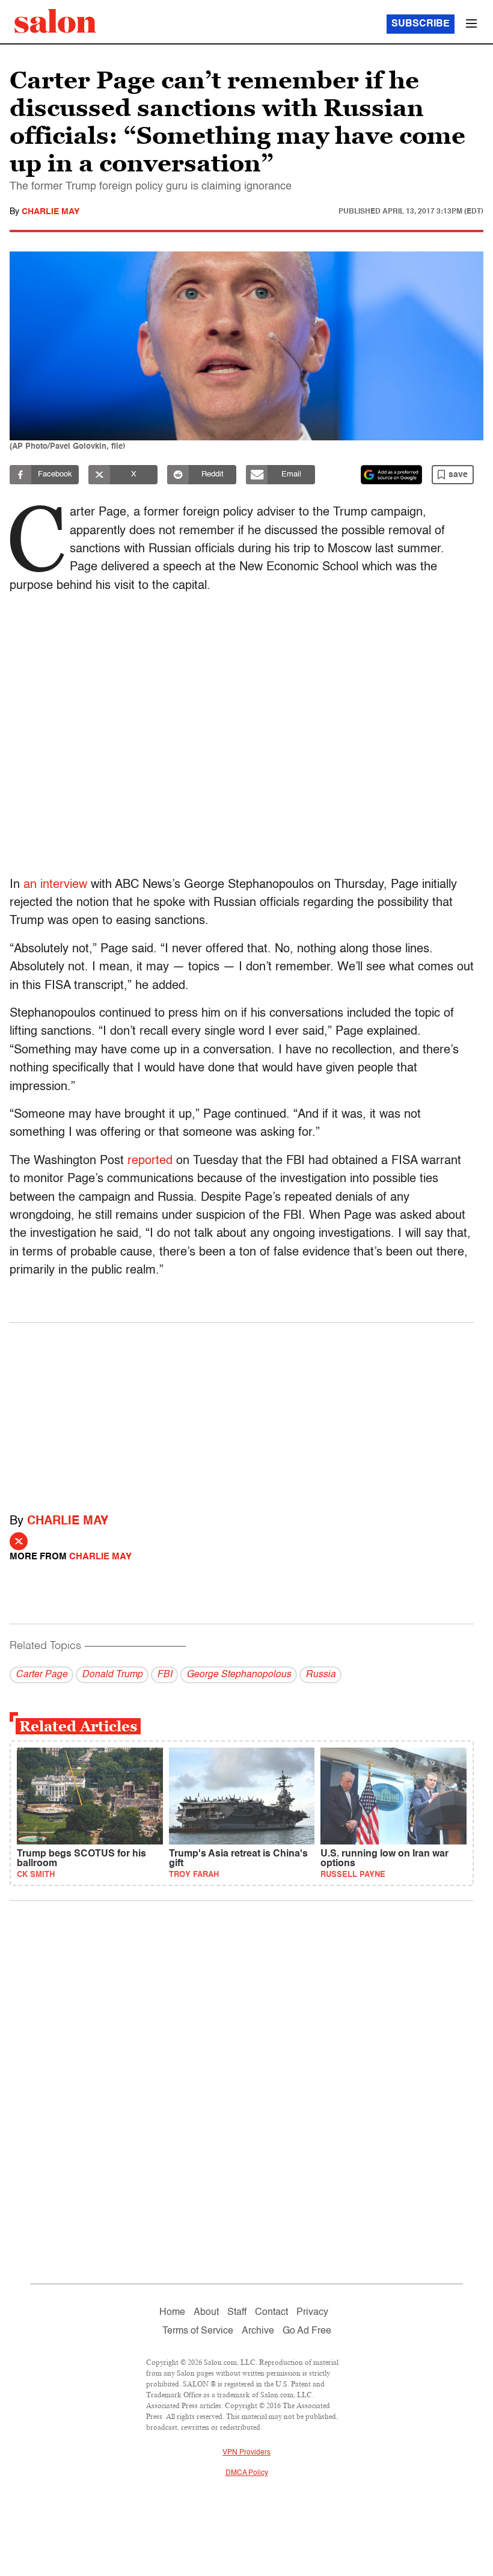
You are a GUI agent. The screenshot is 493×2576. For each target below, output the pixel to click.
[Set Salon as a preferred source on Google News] (391, 475)
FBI (164, 1675)
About (206, 2313)
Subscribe (421, 24)
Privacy (312, 2313)
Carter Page (41, 1675)
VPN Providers (246, 2453)
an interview (57, 885)
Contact (271, 2313)
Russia (320, 1675)
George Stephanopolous (239, 1675)
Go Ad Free (307, 2331)
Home (172, 2313)
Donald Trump (112, 1675)
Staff (237, 2313)
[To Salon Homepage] (55, 21)
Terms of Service (198, 2331)
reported (150, 1161)
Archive (258, 2331)
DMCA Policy (247, 2473)
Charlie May (51, 212)
